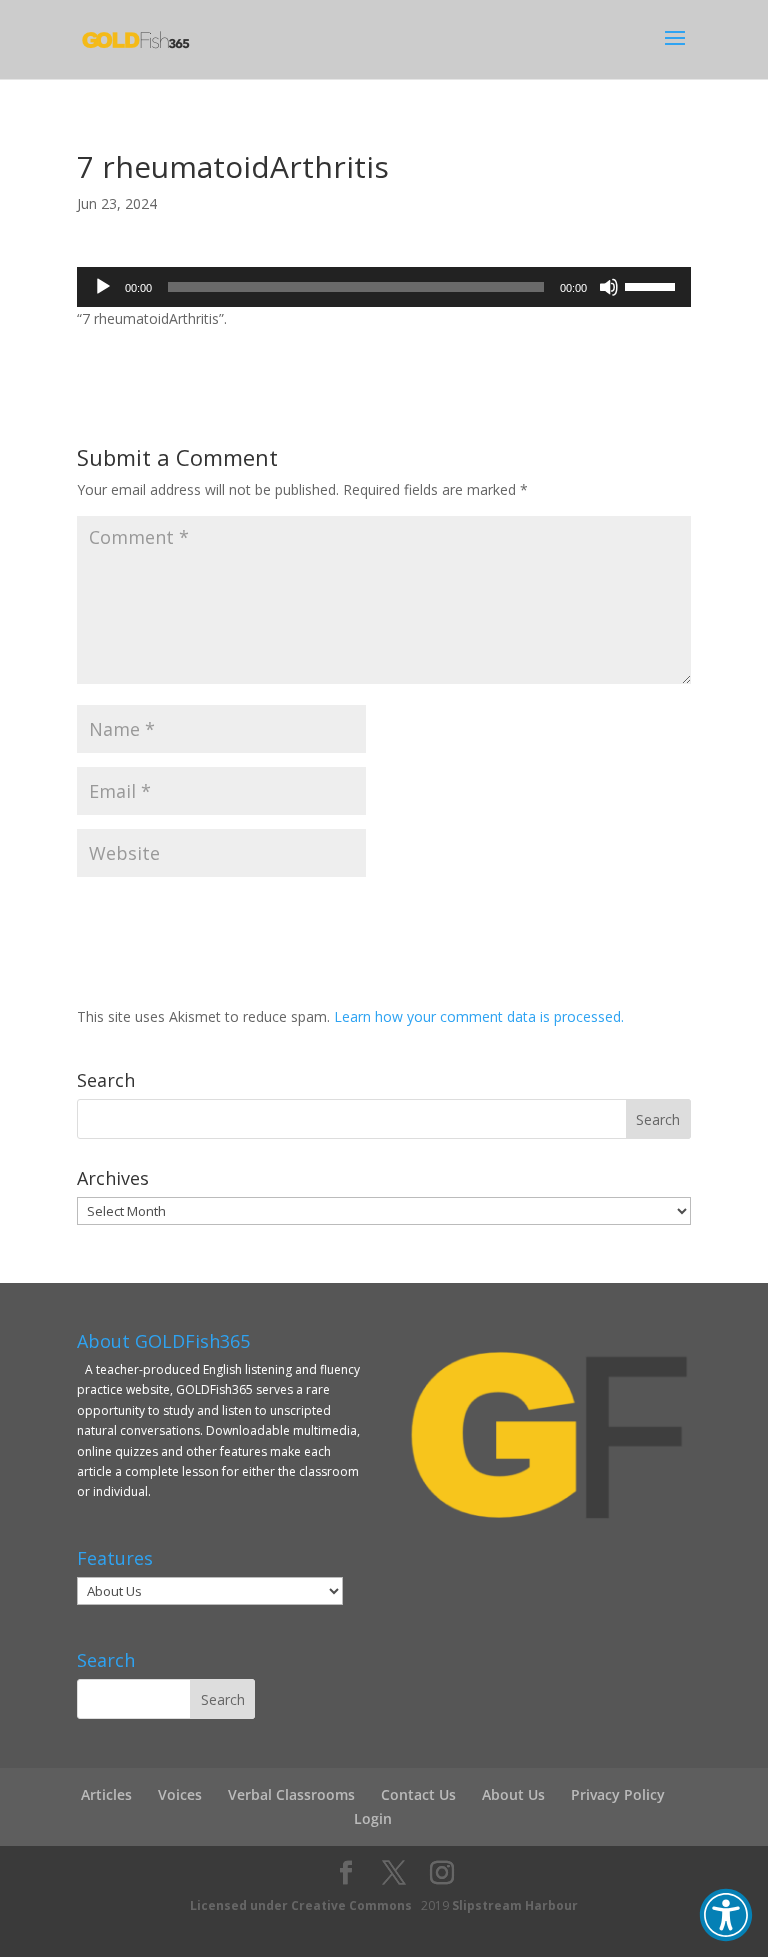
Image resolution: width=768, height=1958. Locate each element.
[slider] (653, 285)
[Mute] (609, 287)
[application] (384, 287)
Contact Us (418, 1794)
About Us (513, 1794)
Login (373, 1818)
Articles (106, 1794)
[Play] (103, 287)
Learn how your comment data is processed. (479, 1016)
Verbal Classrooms (291, 1794)
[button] (726, 1915)
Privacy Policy (618, 1794)
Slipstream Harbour (515, 1905)
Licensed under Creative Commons (301, 1905)
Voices (180, 1794)
